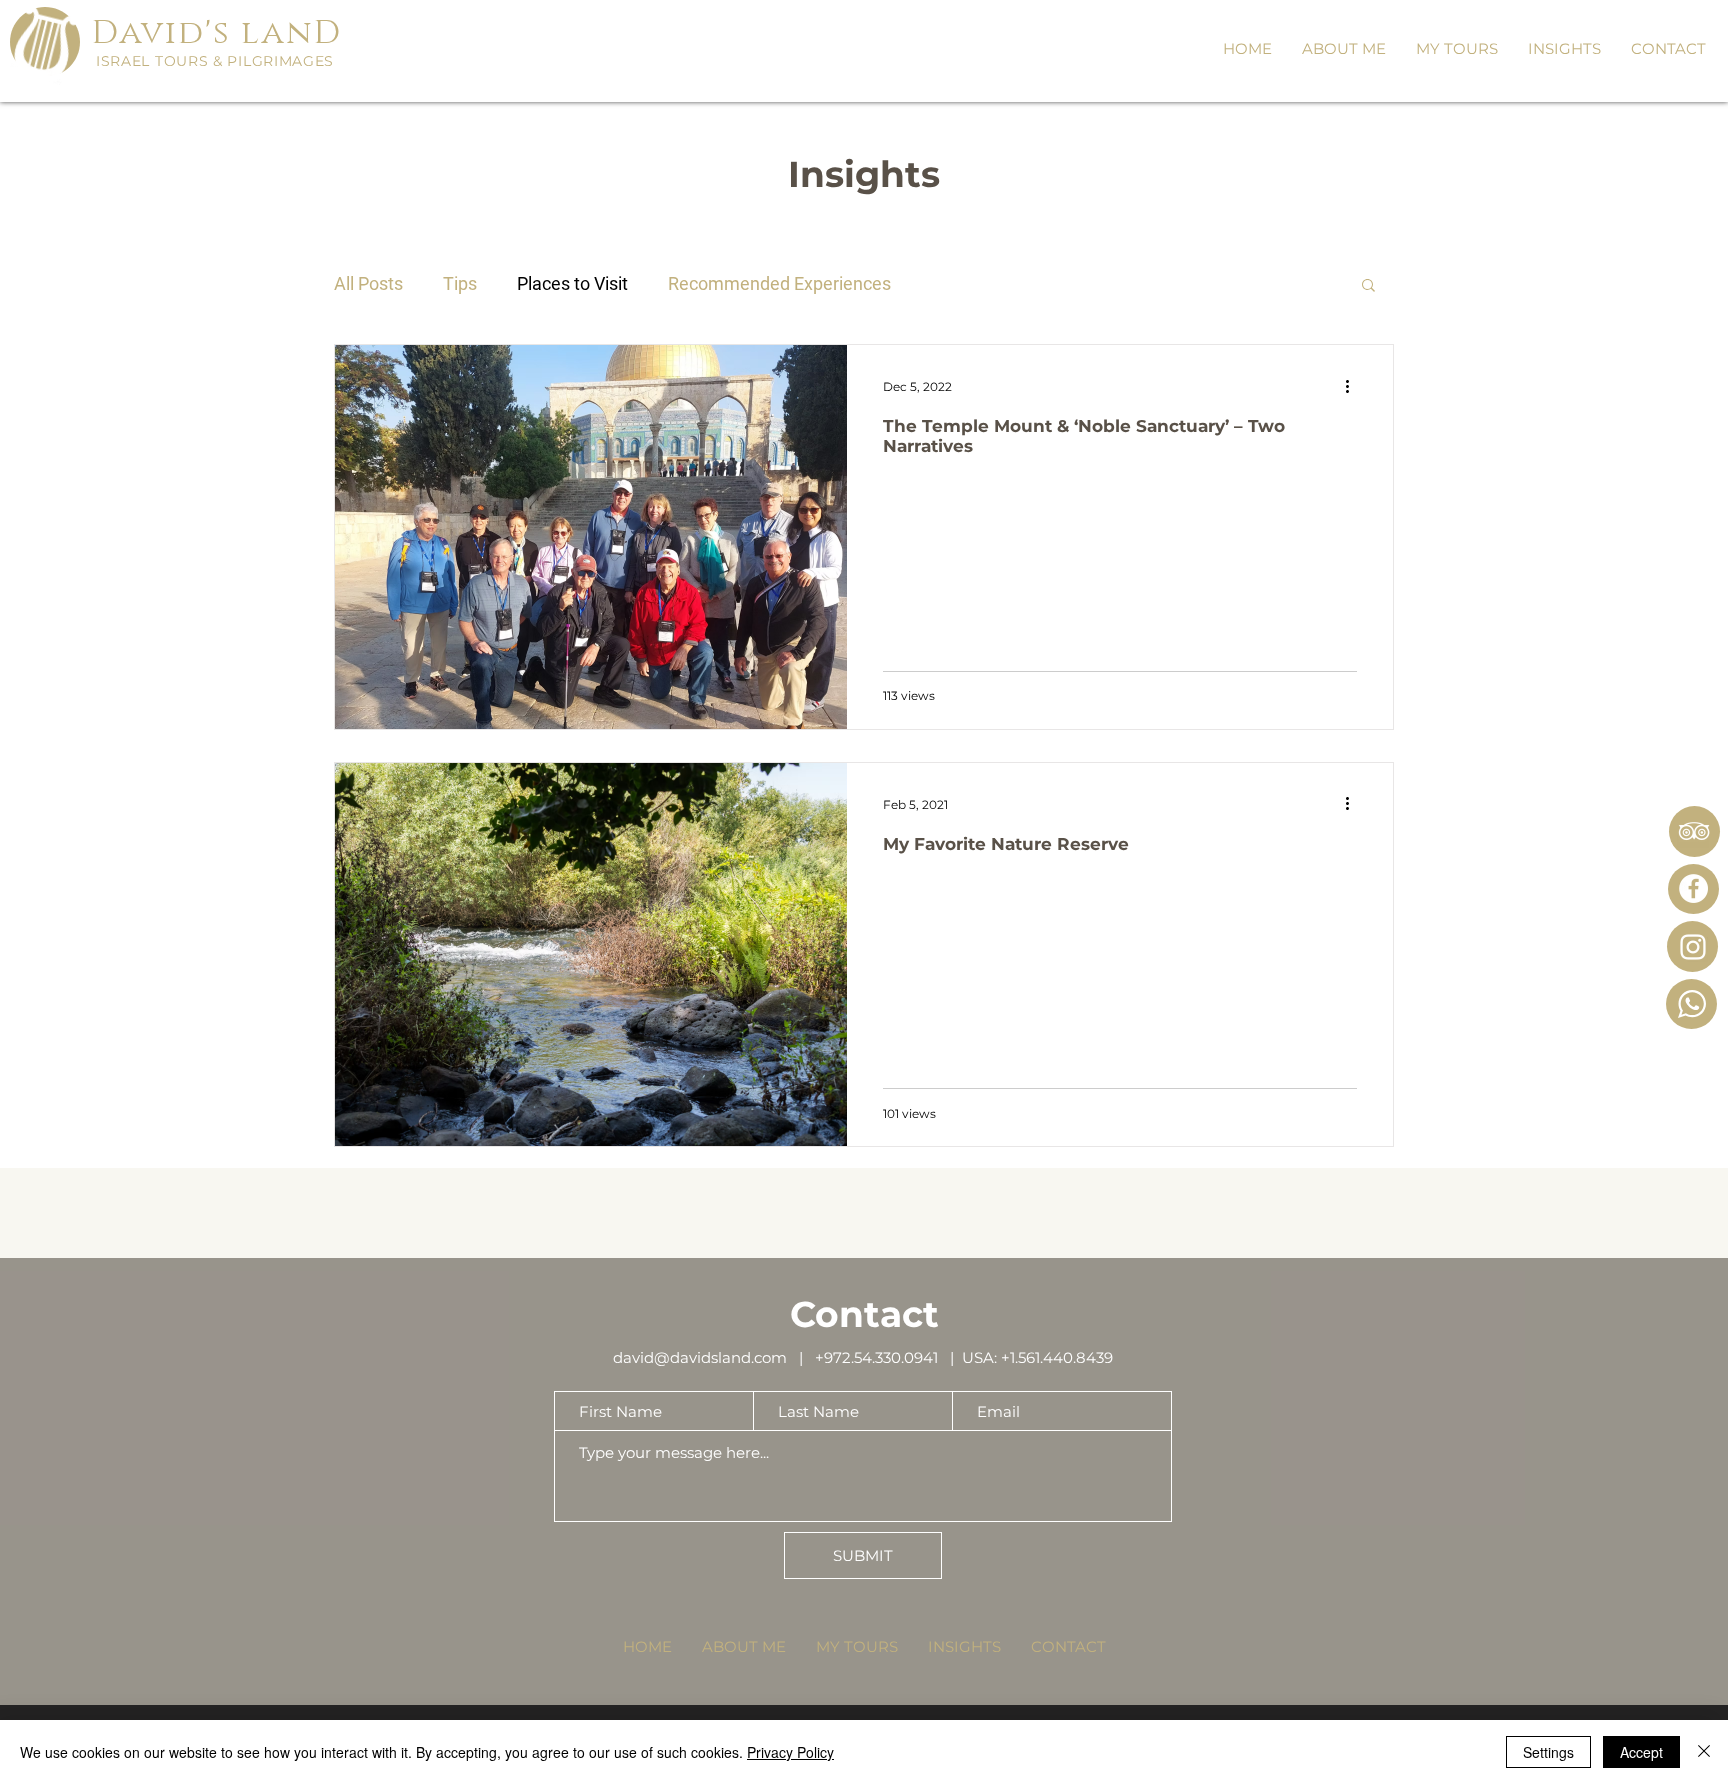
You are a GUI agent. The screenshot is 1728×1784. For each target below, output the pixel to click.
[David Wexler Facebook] (1693, 888)
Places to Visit (572, 283)
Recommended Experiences (779, 283)
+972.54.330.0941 (880, 1357)
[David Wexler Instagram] (1693, 947)
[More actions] (1354, 386)
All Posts (368, 283)
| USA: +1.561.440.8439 (1029, 1357)
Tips (460, 283)
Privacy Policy (790, 1752)
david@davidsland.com (700, 1357)
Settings (1548, 1752)
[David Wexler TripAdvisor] (1694, 831)
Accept (1641, 1752)
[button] (1457, 49)
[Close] (1704, 1752)
